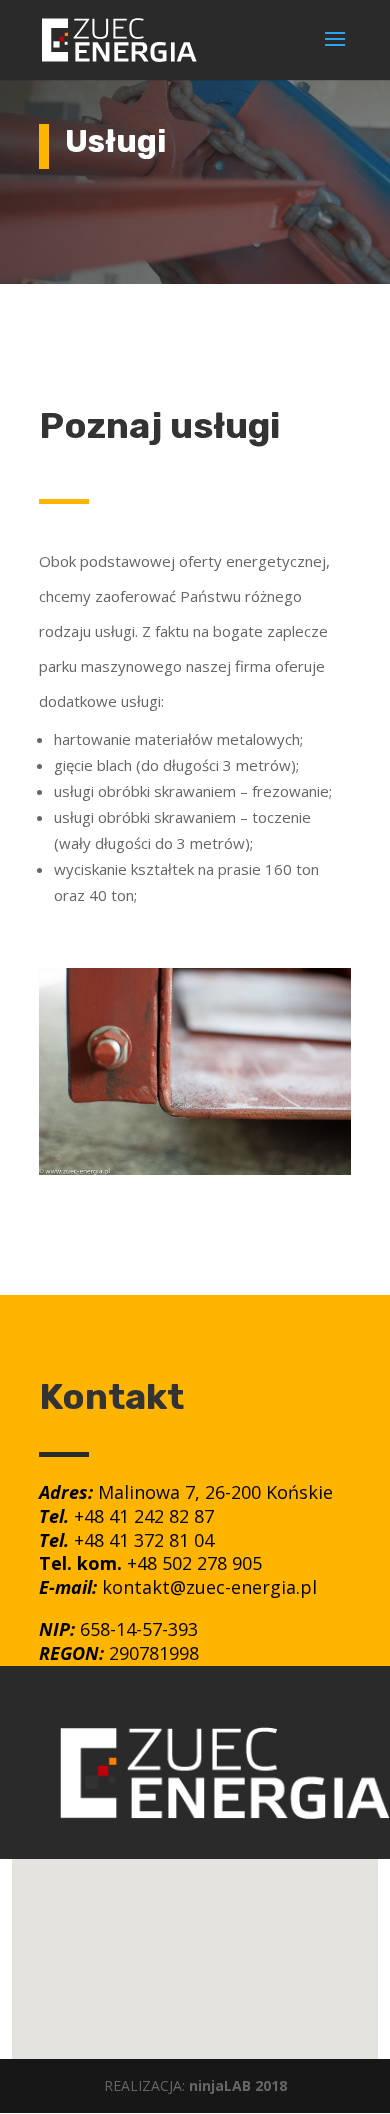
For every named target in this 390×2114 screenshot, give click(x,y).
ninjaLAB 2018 (238, 2085)
